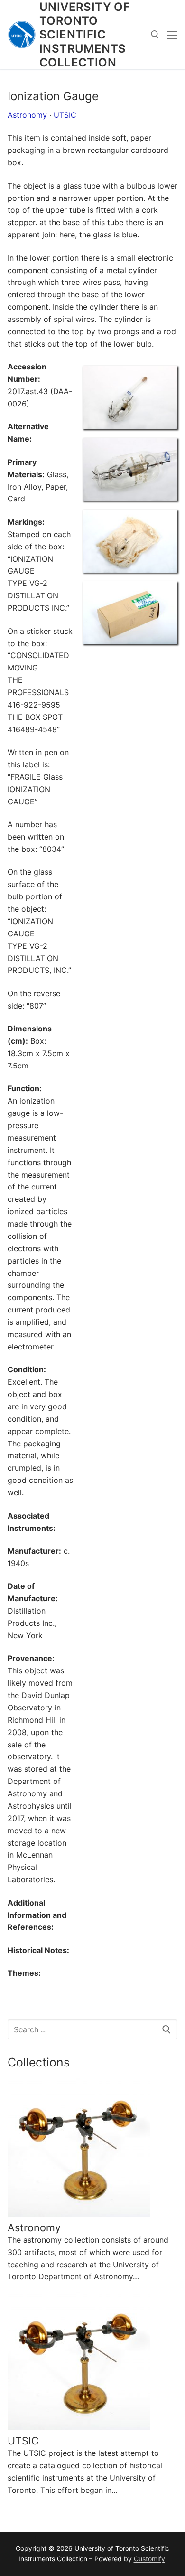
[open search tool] (155, 35)
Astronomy (27, 115)
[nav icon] (172, 35)
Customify (149, 2559)
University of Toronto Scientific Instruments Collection (85, 35)
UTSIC (65, 115)
